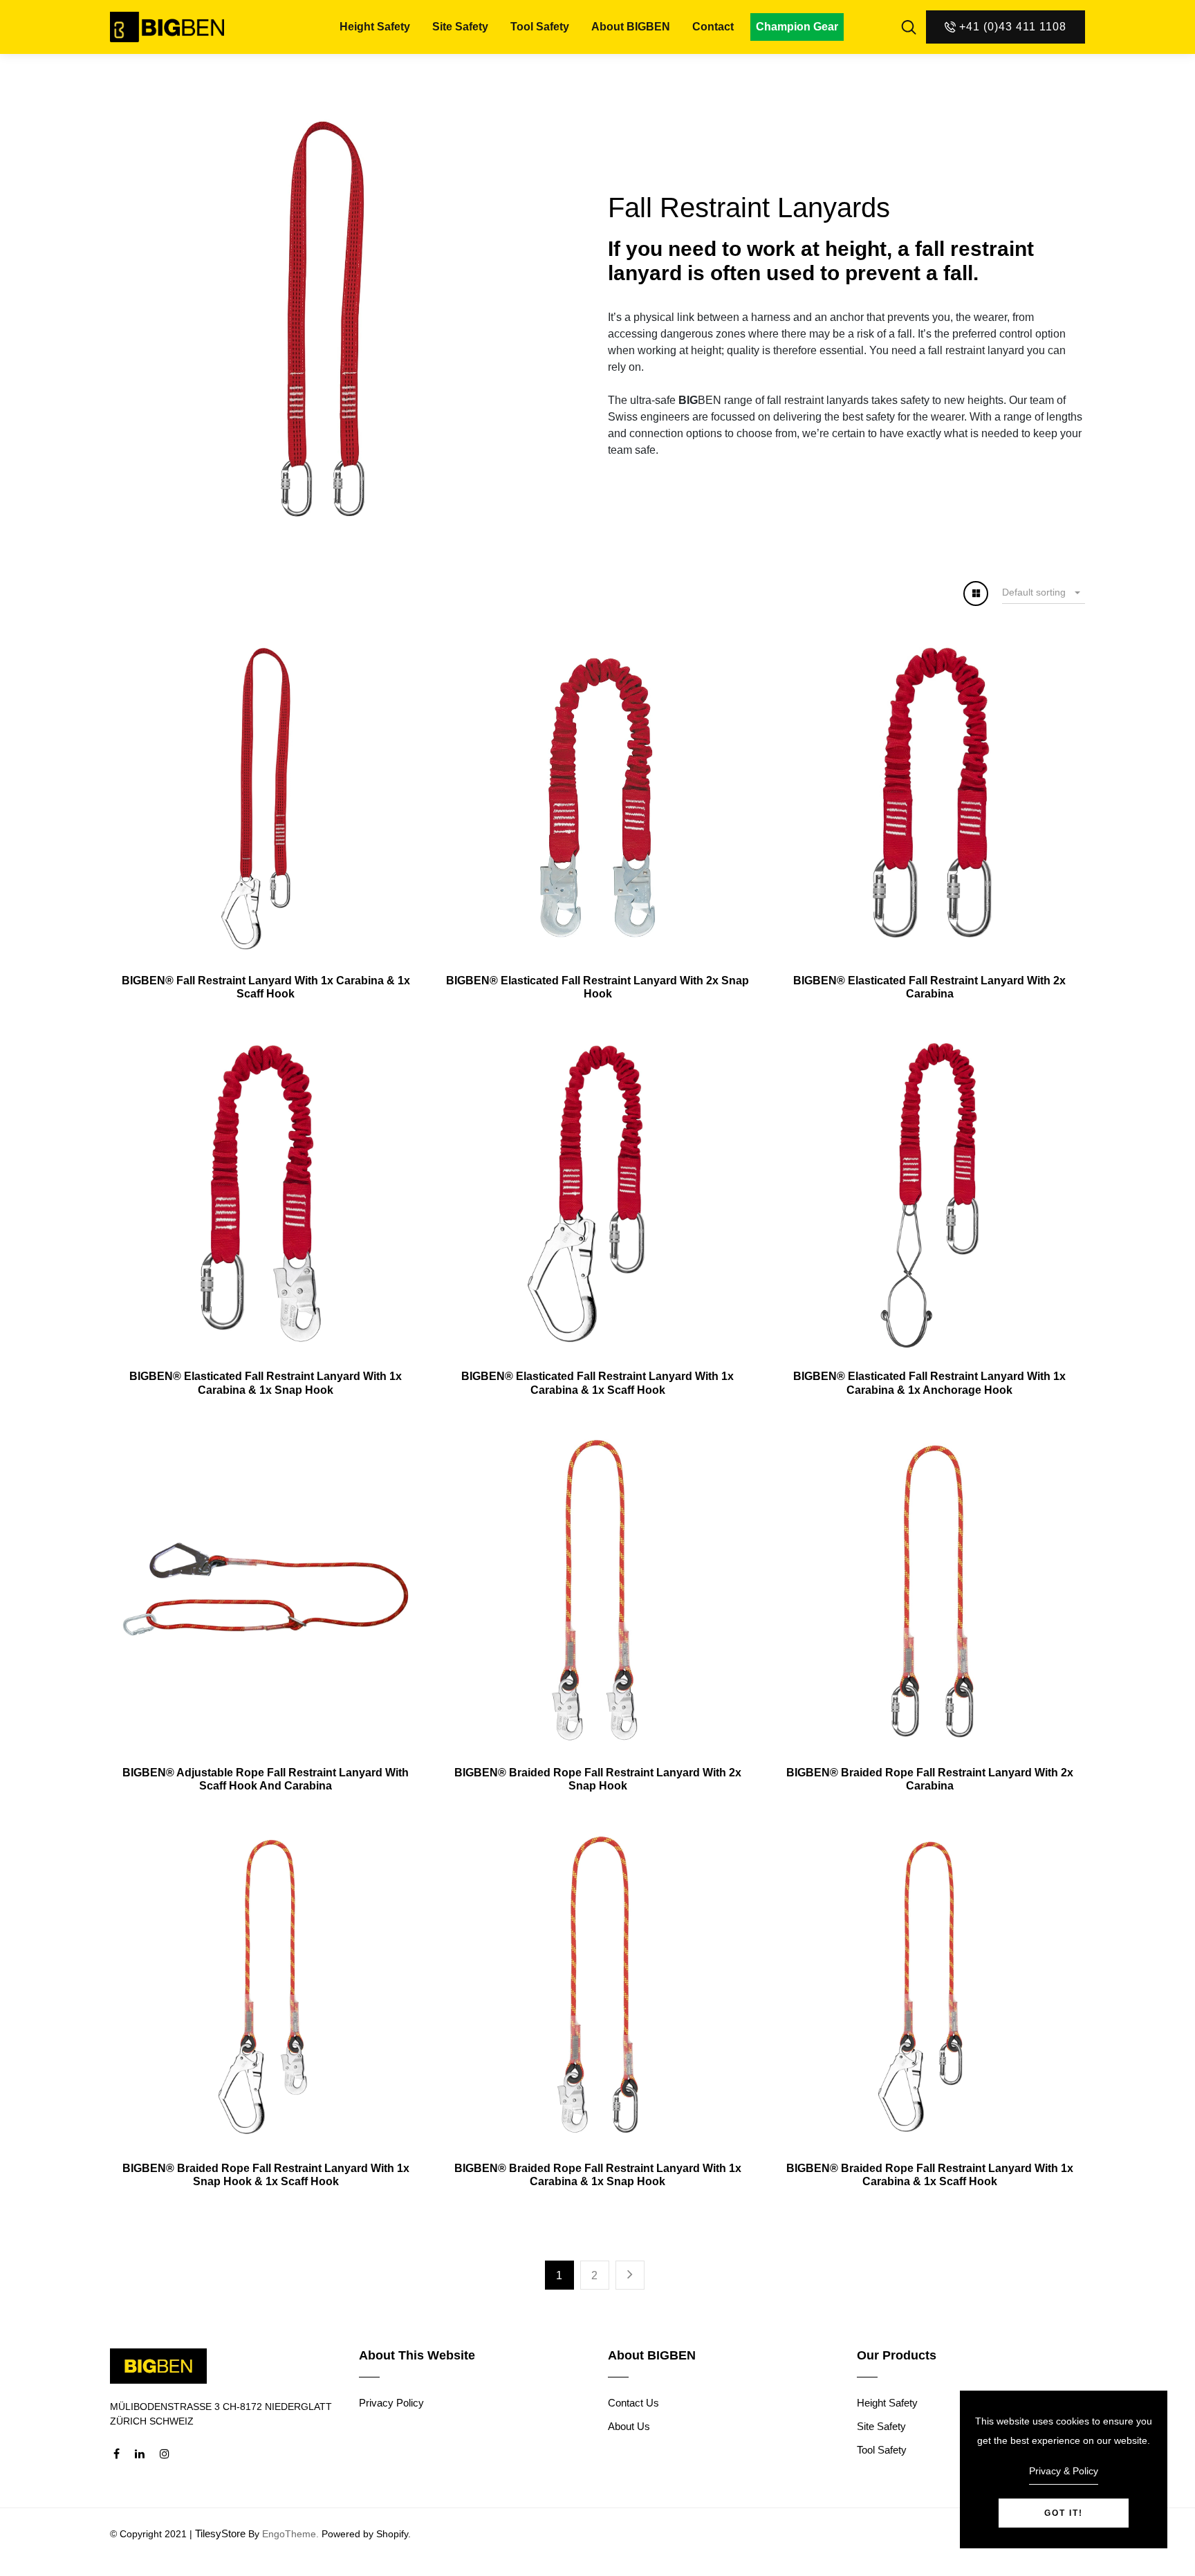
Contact (713, 27)
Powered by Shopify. (365, 2534)
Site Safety (460, 27)
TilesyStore (220, 2533)
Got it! (1064, 2513)
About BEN (631, 27)
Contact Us (633, 2403)
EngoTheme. (290, 2534)
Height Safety (375, 27)
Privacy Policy (391, 2403)
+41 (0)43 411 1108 (1013, 27)
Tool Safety (540, 27)
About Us (629, 2426)
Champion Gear (797, 27)
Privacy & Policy (1064, 2471)
